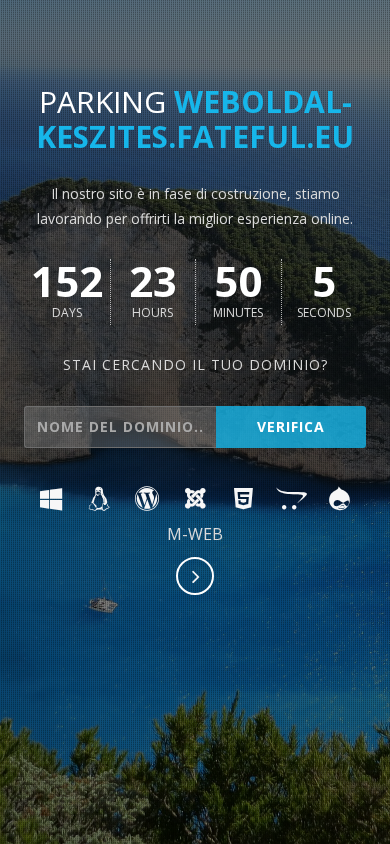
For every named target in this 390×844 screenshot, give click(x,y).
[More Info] (196, 578)
